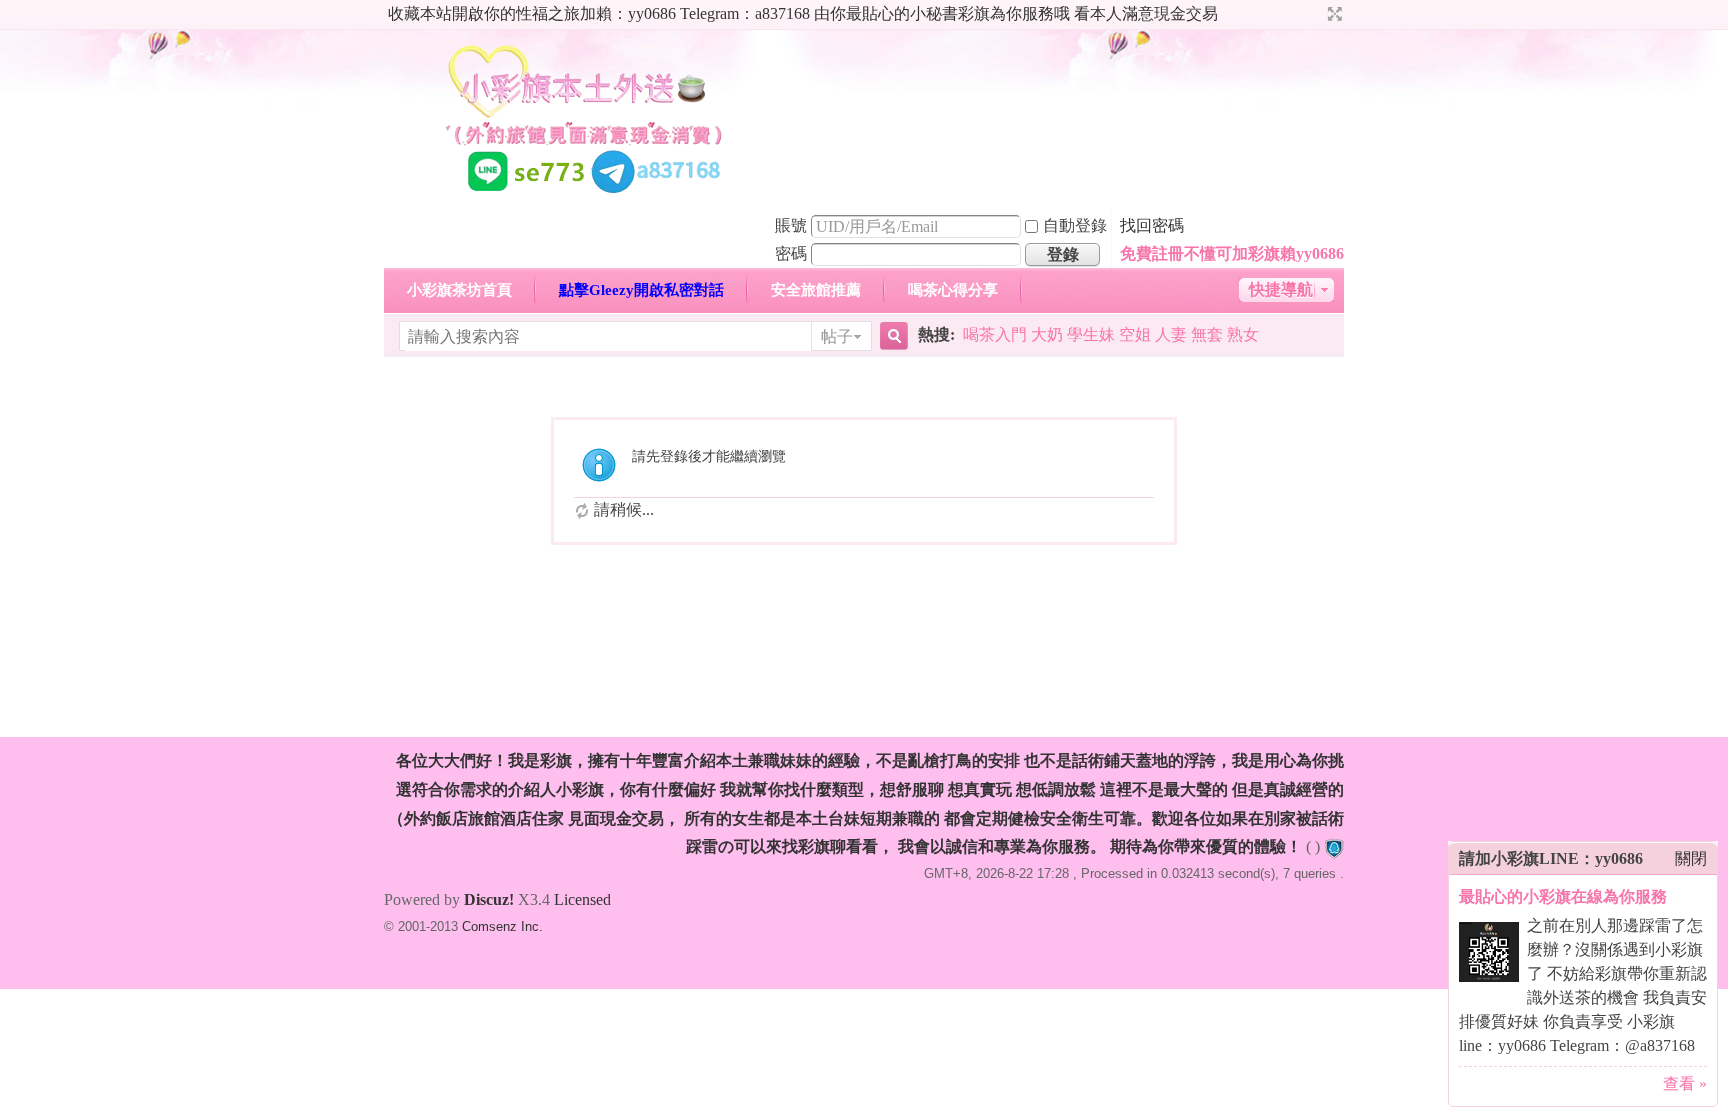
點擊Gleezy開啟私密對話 (641, 290)
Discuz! (489, 899)
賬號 (791, 225)
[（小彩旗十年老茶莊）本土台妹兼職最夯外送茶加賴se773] (584, 198)
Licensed (582, 899)
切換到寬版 (1332, 14)
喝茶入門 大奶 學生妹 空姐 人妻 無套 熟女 (1111, 334)
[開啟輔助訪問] (1316, 14)
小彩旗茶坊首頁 (459, 290)
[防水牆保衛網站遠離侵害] (1334, 846)
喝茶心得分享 (953, 290)
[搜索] (891, 336)
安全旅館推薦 (816, 290)
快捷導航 (1281, 289)
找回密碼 (1152, 225)
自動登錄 (1075, 225)
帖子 (837, 336)
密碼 (791, 253)
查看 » (1685, 1083)
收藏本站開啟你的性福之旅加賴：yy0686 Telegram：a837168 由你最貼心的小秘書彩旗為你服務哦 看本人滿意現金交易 (803, 13)
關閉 (1691, 858)
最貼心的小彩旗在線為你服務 (1563, 896)
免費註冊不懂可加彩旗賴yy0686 (1232, 253)
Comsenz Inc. (502, 926)
